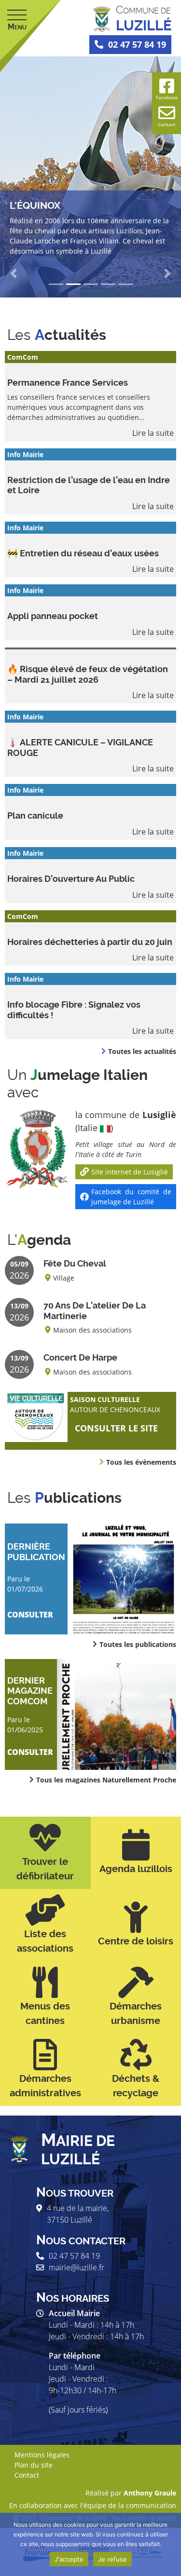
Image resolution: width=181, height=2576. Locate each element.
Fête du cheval (75, 1263)
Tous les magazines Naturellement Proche (106, 1780)
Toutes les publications (138, 1644)
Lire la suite (153, 433)
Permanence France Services (68, 383)
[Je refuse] (169, 2545)
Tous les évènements (141, 1462)
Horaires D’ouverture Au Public (71, 879)
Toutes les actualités (142, 1051)
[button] (14, 273)
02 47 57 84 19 (137, 44)
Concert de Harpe (80, 1357)
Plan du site (34, 2465)
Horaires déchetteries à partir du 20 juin (90, 942)
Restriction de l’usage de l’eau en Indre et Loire (89, 485)
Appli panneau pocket (53, 616)
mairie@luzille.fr (77, 2267)
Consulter (30, 1615)
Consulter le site (116, 1428)
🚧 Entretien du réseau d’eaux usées (83, 553)
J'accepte (69, 2559)
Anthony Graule (150, 2493)
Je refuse (112, 2559)
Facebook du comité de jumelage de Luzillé (131, 1197)
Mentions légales (42, 2455)
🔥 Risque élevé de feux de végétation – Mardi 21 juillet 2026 (88, 674)
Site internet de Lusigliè (130, 1172)
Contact (27, 2475)
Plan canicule (35, 816)
